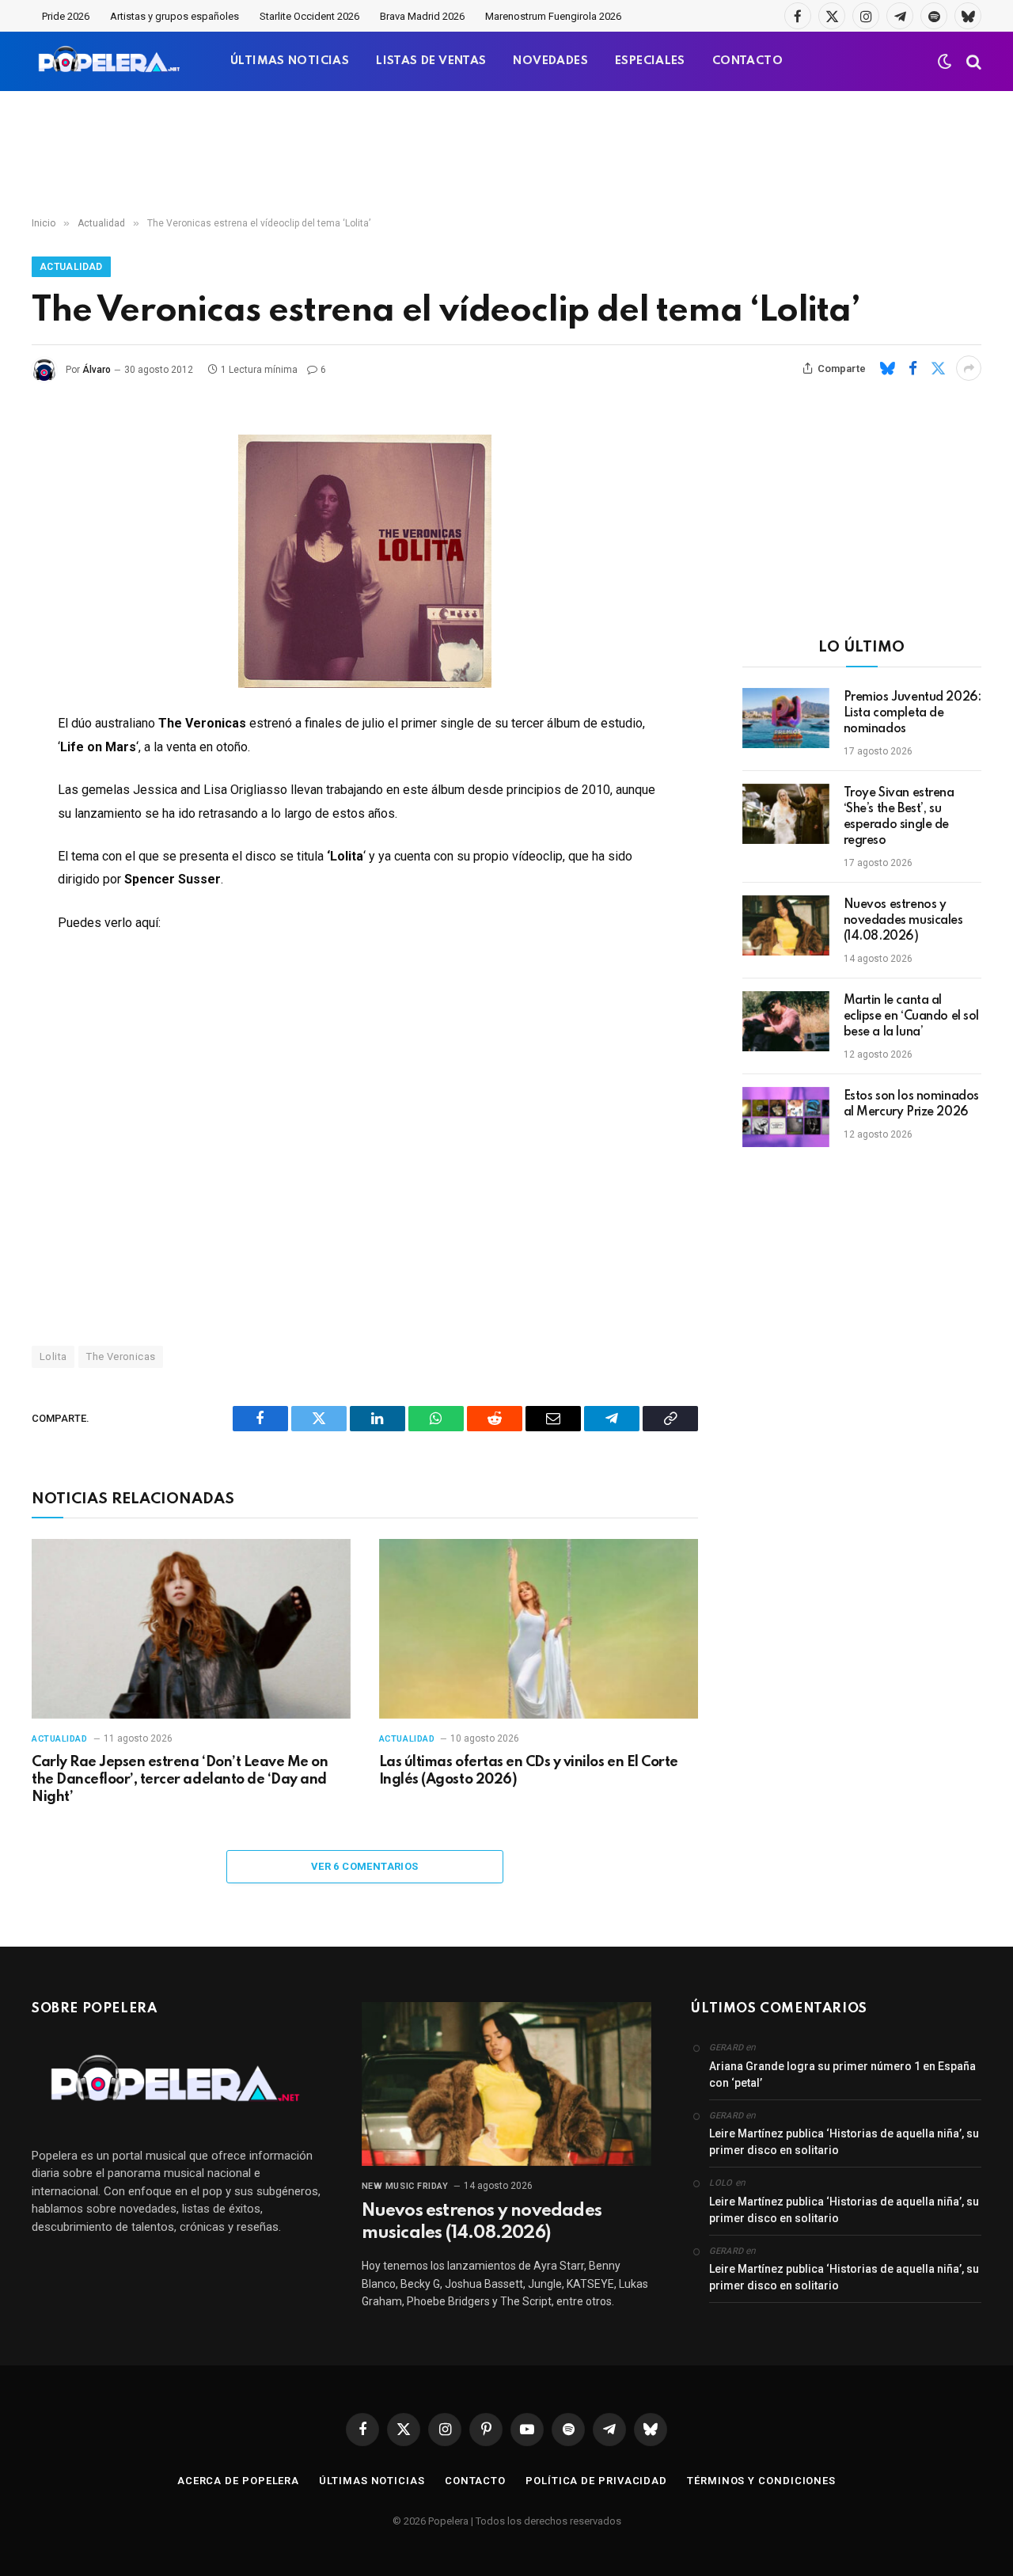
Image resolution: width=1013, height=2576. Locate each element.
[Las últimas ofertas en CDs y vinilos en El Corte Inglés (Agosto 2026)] (539, 1629)
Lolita (53, 1356)
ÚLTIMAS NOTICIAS (290, 61)
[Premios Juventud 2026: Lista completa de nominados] (786, 718)
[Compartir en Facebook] (912, 368)
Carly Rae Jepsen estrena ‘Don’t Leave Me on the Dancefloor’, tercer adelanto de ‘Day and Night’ (180, 1780)
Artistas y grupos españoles (175, 16)
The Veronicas (121, 1356)
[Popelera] (110, 61)
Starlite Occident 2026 (309, 16)
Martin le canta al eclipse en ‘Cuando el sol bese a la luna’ (912, 1016)
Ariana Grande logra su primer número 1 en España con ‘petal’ (842, 2074)
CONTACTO (747, 61)
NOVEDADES (550, 61)
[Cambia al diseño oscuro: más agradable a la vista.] (945, 62)
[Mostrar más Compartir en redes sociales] (969, 368)
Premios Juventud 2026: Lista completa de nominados (912, 713)
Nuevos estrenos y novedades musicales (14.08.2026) (903, 921)
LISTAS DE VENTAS (431, 61)
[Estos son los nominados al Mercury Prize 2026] (786, 1117)
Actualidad (71, 267)
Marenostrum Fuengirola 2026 (553, 16)
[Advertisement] (506, 154)
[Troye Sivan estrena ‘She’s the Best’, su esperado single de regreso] (786, 814)
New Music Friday (405, 2186)
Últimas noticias (372, 2481)
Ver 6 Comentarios (365, 1866)
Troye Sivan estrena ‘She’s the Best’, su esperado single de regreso (899, 817)
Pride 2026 (66, 16)
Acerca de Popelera (238, 2481)
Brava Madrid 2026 (422, 16)
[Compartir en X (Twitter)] (938, 368)
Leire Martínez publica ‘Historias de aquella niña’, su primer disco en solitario (844, 2142)
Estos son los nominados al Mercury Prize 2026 (911, 1104)
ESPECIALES (650, 61)
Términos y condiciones (761, 2481)
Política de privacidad (596, 2481)
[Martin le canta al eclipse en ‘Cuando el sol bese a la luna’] (786, 1021)
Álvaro (97, 370)
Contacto (475, 2481)
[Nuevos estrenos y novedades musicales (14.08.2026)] (786, 925)
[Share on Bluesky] (887, 368)
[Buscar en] (972, 61)
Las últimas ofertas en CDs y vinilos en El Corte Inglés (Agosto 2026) (529, 1771)
